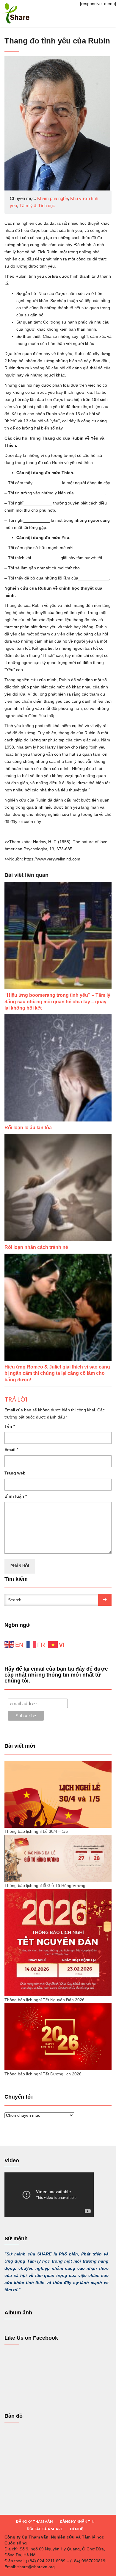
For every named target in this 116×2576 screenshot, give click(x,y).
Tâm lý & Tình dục (37, 206)
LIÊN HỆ (77, 2529)
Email (11, 1449)
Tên (10, 1426)
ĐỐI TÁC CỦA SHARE (45, 2529)
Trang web (15, 1473)
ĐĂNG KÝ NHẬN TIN (77, 2521)
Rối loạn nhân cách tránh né (36, 1247)
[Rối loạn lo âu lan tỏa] (58, 1068)
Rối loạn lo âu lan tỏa (28, 1128)
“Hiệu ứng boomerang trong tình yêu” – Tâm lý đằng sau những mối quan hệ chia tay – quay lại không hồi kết (57, 1002)
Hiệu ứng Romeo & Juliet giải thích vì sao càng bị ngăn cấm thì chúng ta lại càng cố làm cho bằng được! (57, 1373)
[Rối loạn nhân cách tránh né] (58, 1188)
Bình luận (16, 1496)
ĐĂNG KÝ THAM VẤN (34, 2521)
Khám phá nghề (52, 198)
